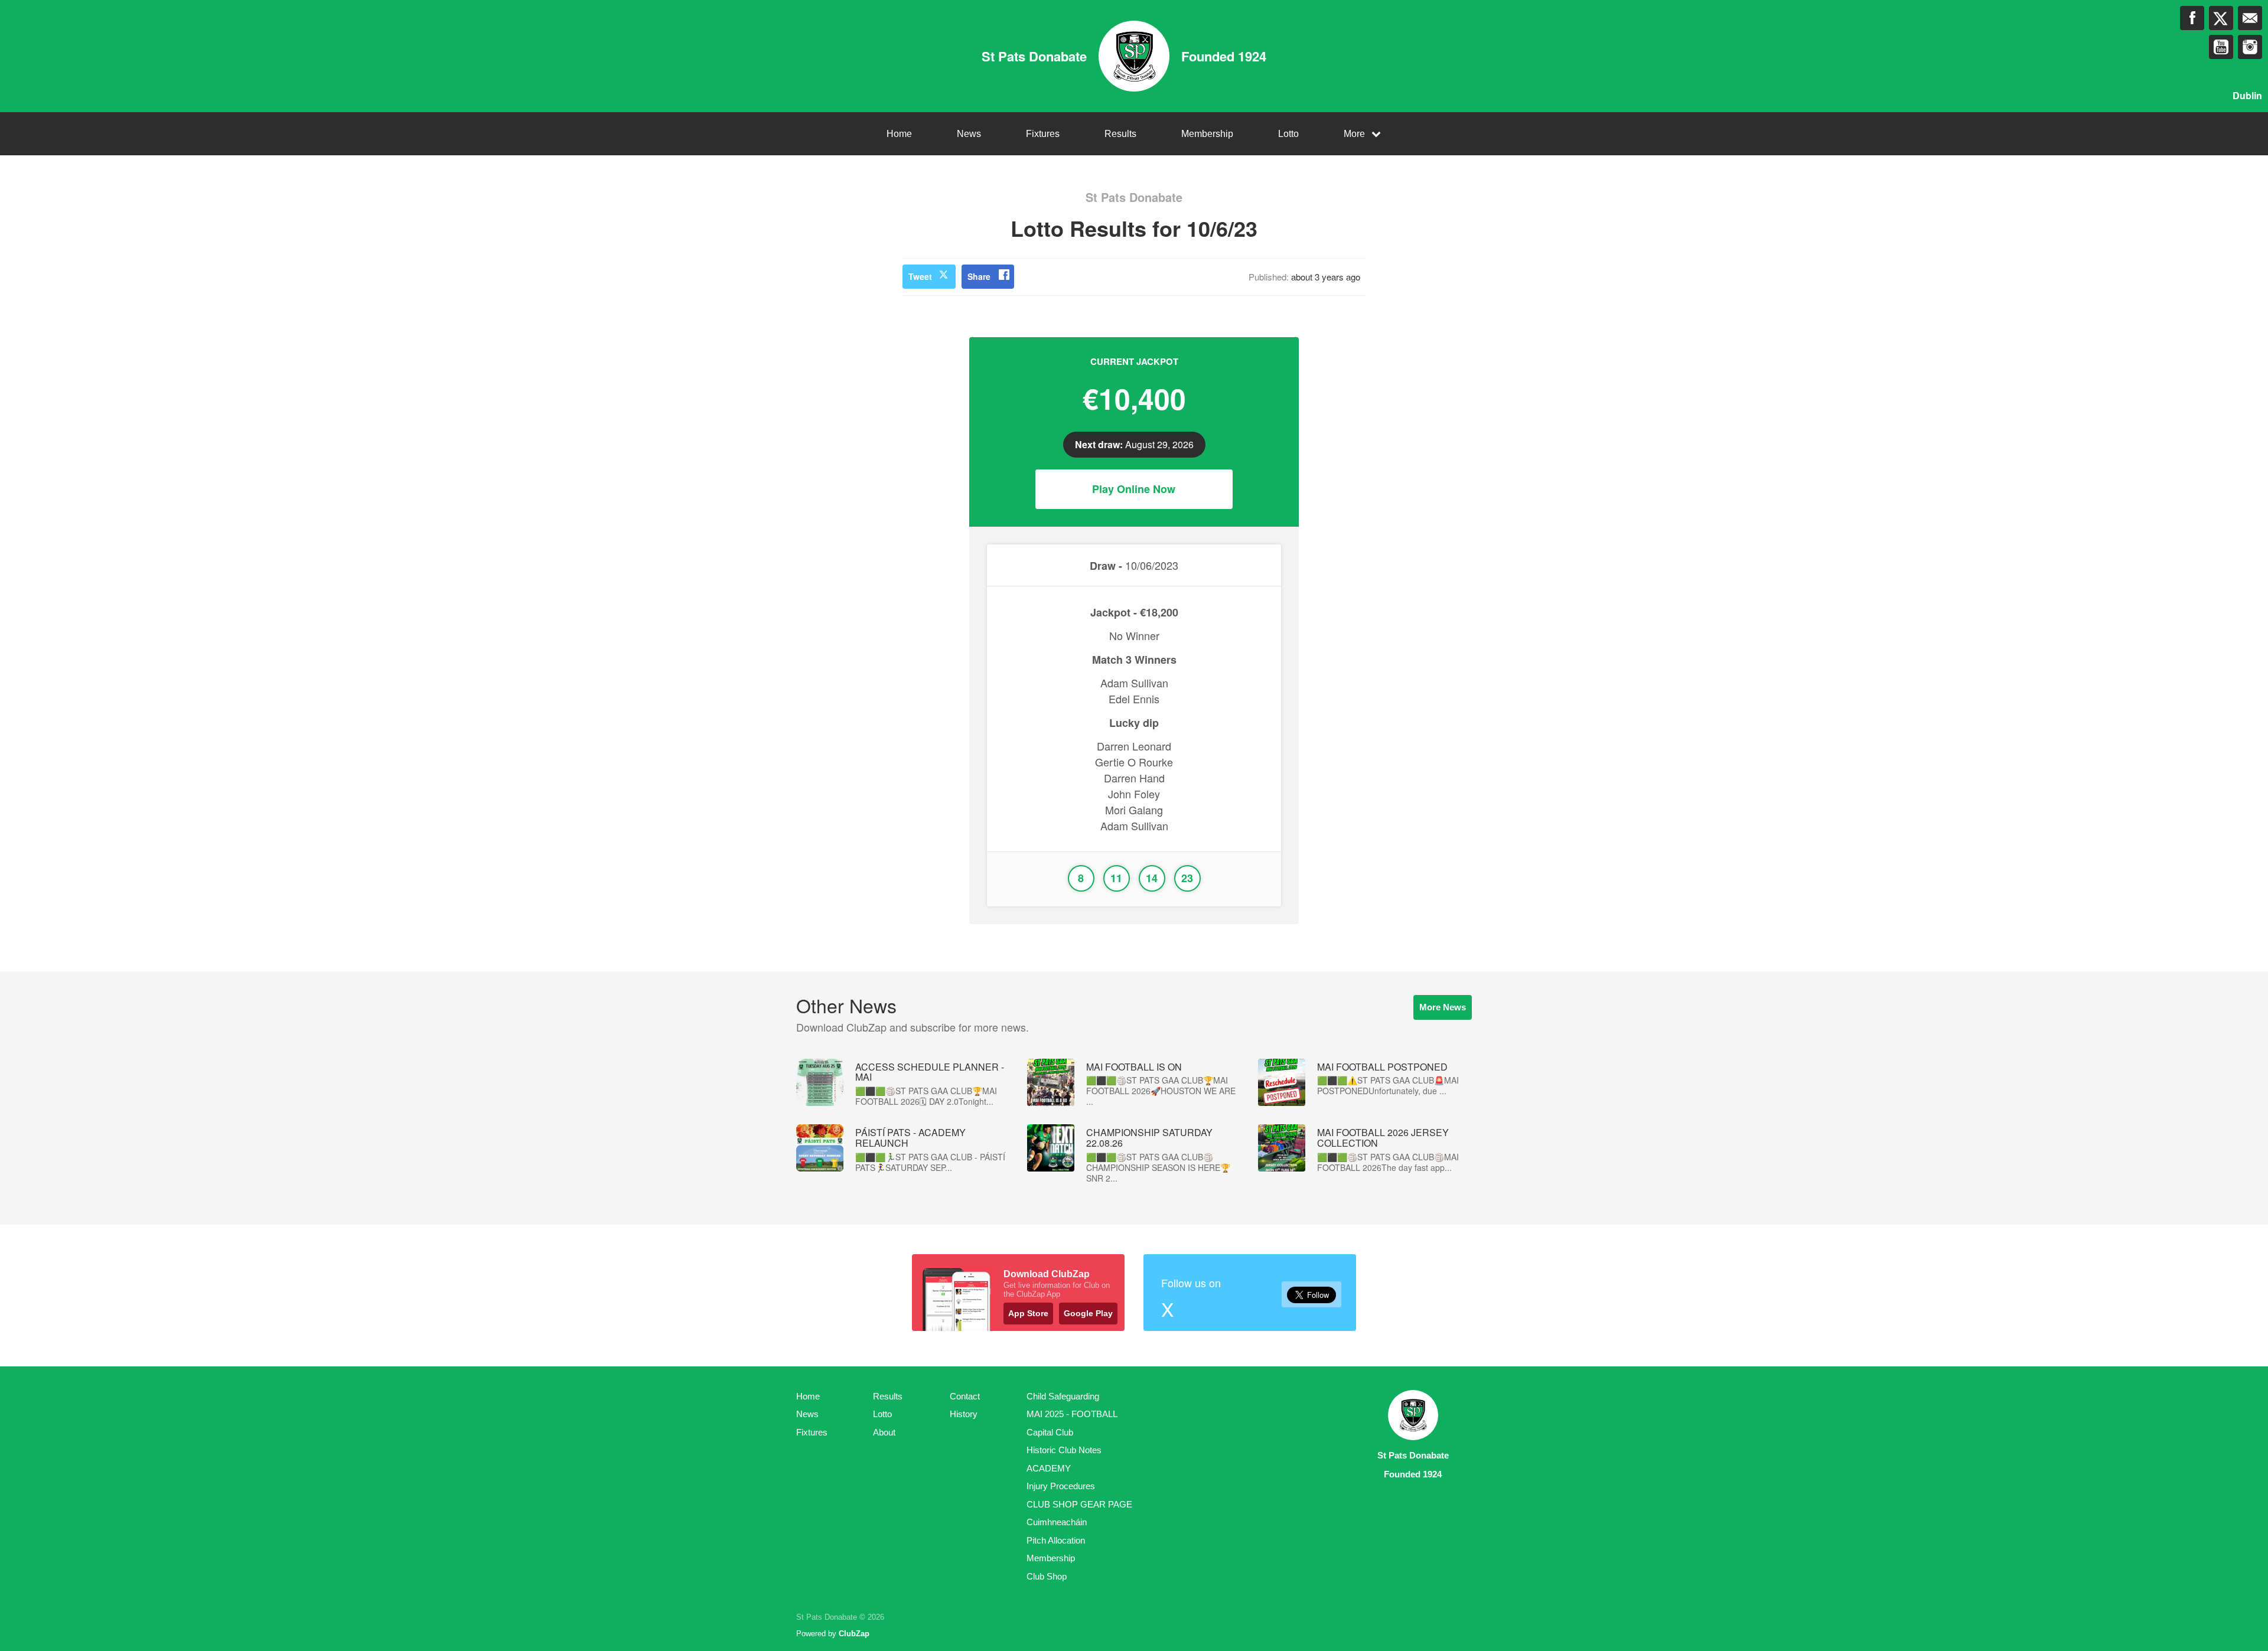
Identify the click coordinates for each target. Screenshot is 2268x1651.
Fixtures (1043, 134)
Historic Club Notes (1064, 1450)
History (964, 1414)
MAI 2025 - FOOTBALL (1072, 1414)
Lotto (1288, 134)
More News (1443, 1007)
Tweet (920, 276)
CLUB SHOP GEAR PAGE (1079, 1504)
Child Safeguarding (1063, 1396)
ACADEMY (1049, 1468)
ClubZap (854, 1634)
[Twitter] (2221, 18)
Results (1120, 134)
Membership (1207, 134)
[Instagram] (2250, 47)
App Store (1028, 1313)
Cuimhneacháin (1057, 1522)
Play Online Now (1134, 489)
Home (899, 134)
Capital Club (1050, 1432)
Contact (965, 1396)
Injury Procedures (1061, 1486)
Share (979, 276)
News (969, 134)
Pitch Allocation (1056, 1540)
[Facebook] (2192, 18)
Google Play (1088, 1313)
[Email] (2250, 18)
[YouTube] (2221, 47)
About (884, 1432)
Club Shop (1047, 1576)
